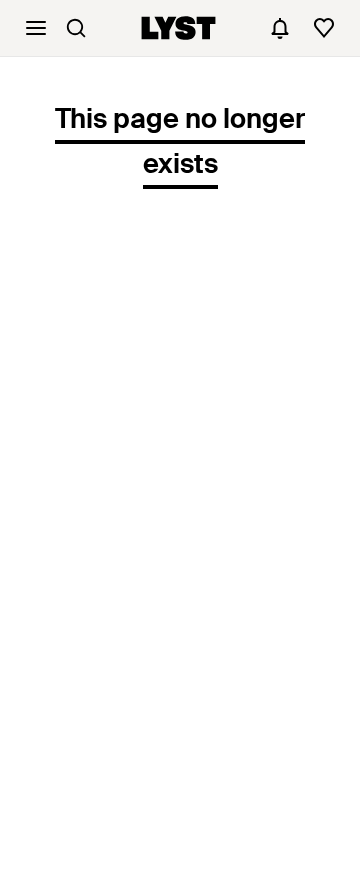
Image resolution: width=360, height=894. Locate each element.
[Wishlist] (324, 28)
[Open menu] (36, 28)
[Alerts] (280, 28)
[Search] (76, 28)
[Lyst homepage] (178, 28)
